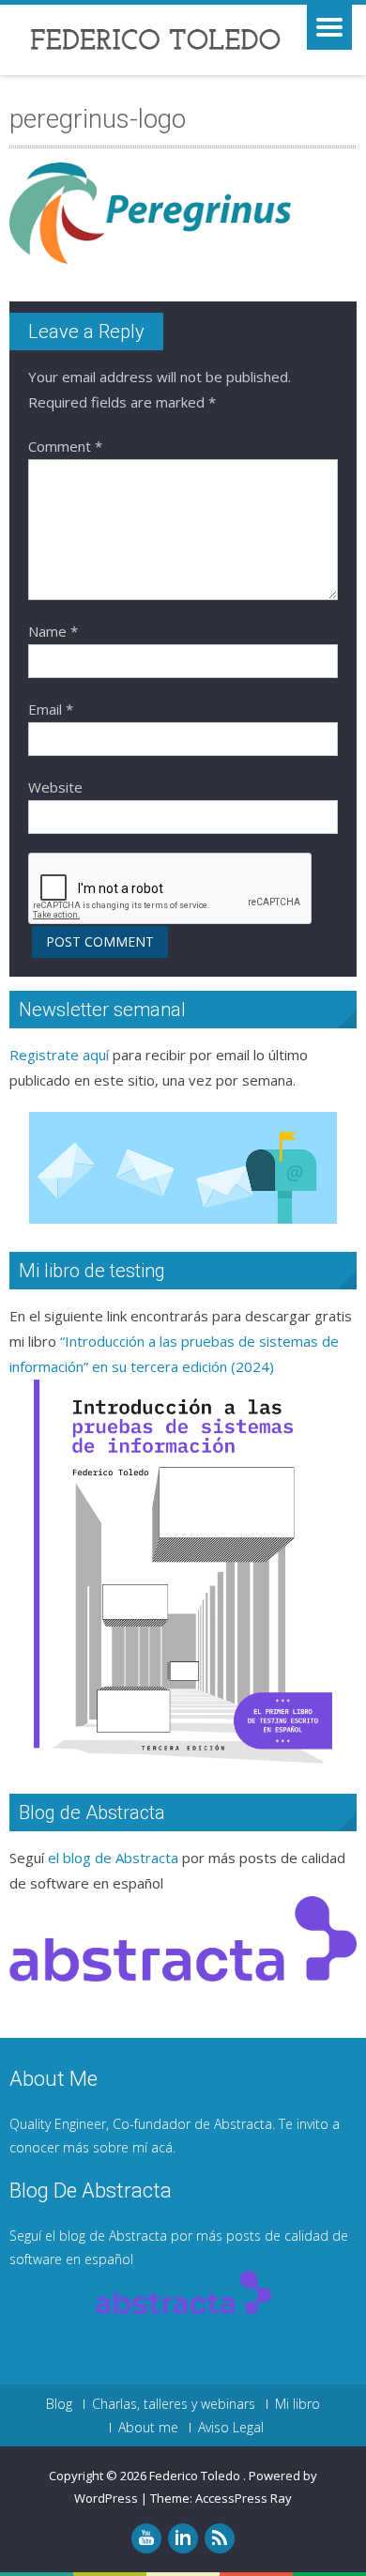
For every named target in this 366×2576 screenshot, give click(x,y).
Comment (65, 446)
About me (148, 2428)
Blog (59, 2404)
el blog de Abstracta (113, 1858)
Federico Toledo (196, 2476)
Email (51, 709)
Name (53, 631)
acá (162, 2147)
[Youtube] (146, 2538)
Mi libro (297, 2404)
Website (55, 787)
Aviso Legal (231, 2428)
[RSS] (220, 2538)
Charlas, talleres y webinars (174, 2404)
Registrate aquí (59, 1055)
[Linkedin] (183, 2538)
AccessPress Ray (244, 2498)
